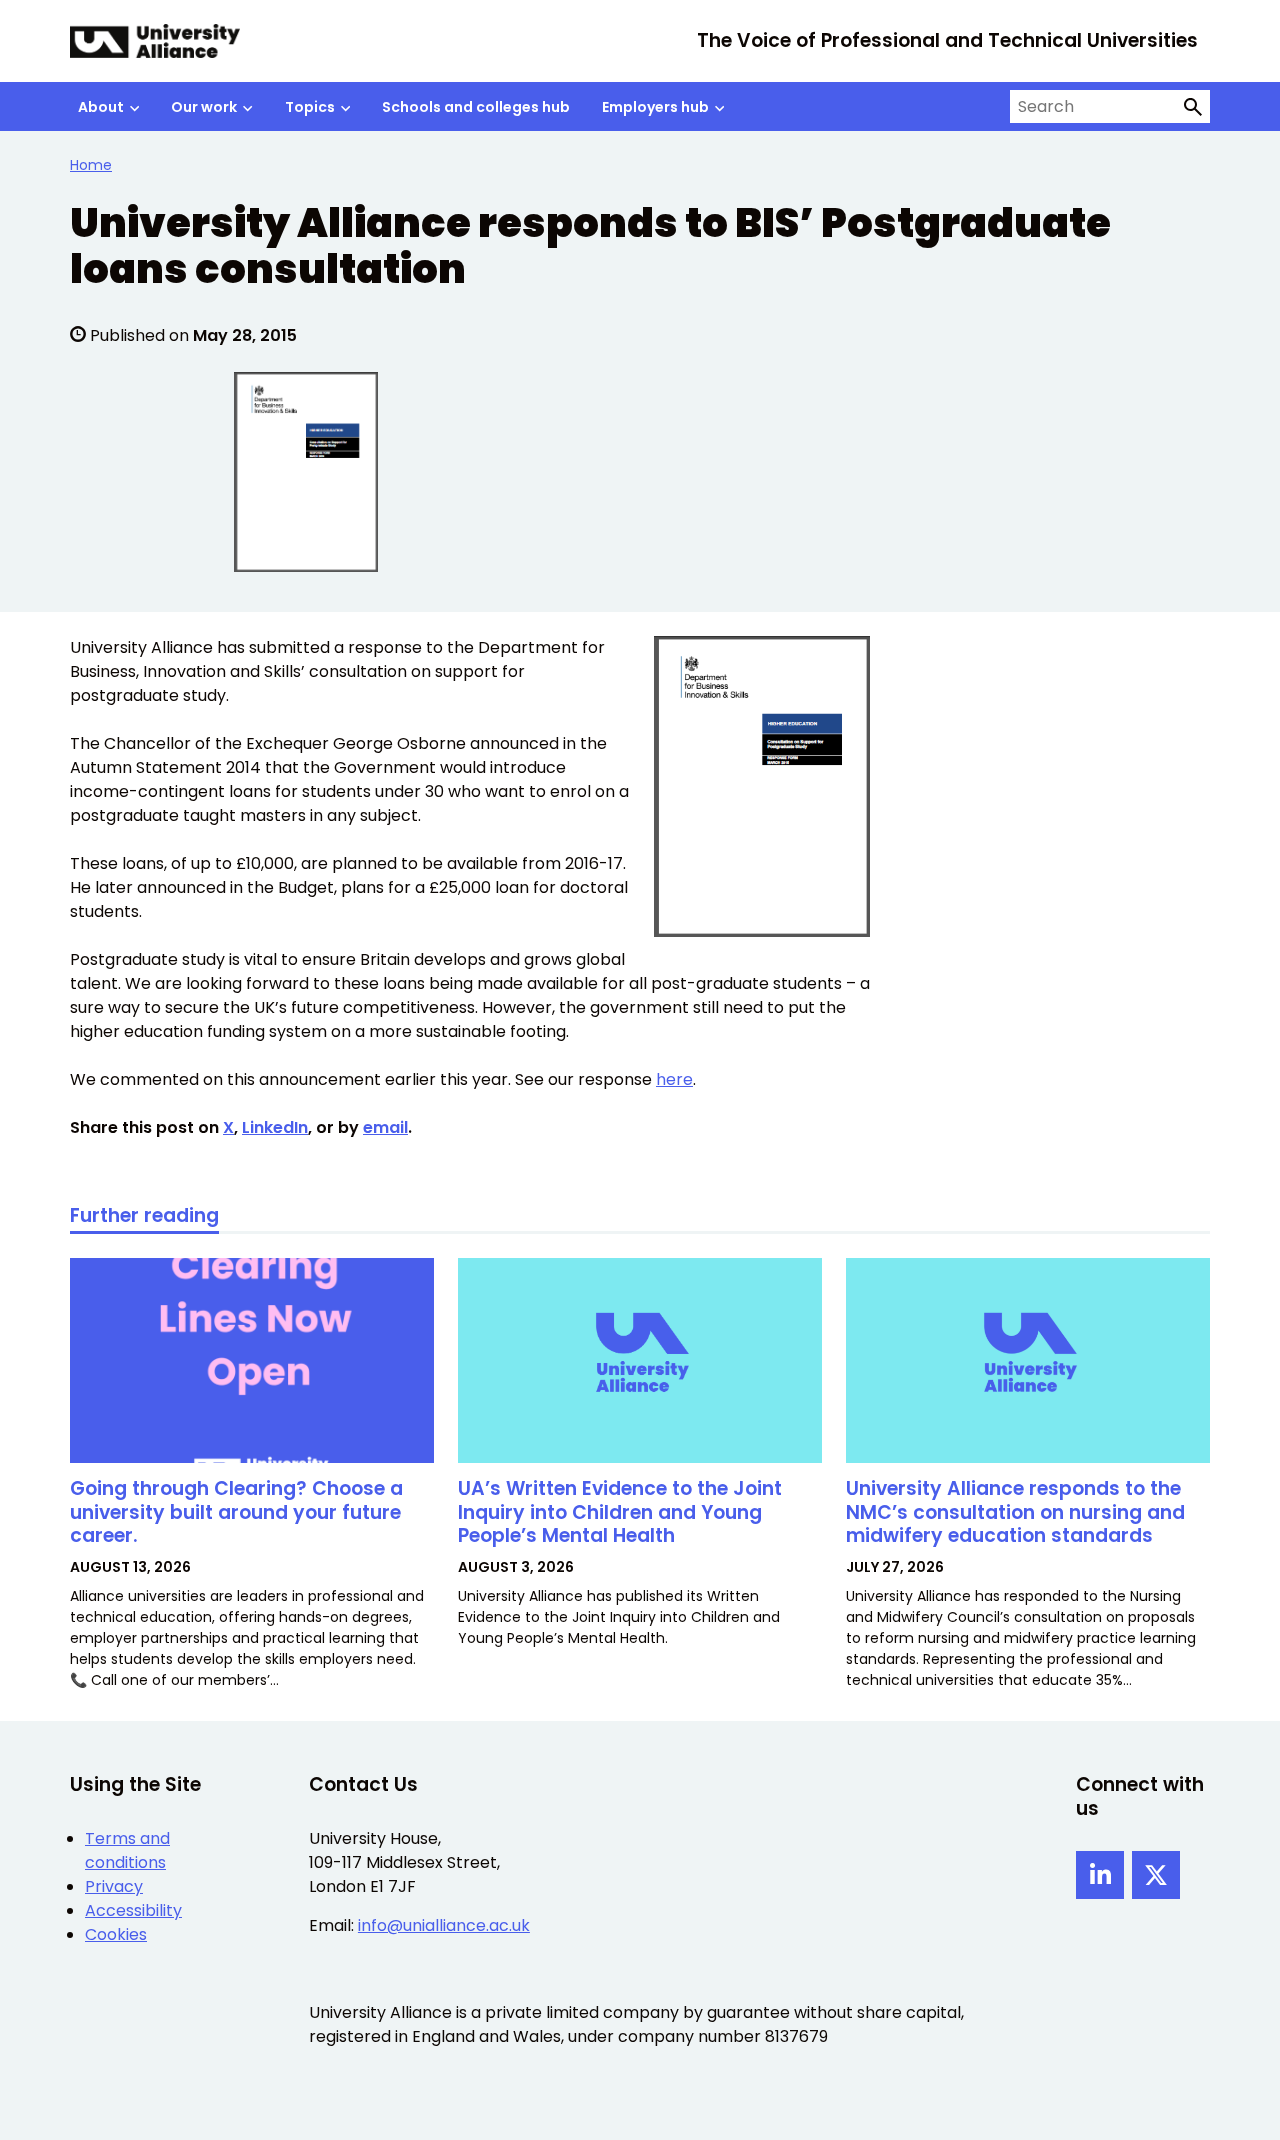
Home (91, 165)
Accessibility (133, 1910)
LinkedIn (275, 1127)
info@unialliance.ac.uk (444, 1925)
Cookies (116, 1934)
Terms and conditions (127, 1850)
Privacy (114, 1886)
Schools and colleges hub (476, 107)
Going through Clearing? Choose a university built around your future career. (236, 1512)
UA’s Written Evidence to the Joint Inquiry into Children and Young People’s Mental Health (620, 1512)
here (674, 1079)
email (385, 1127)
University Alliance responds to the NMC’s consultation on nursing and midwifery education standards (1015, 1512)
